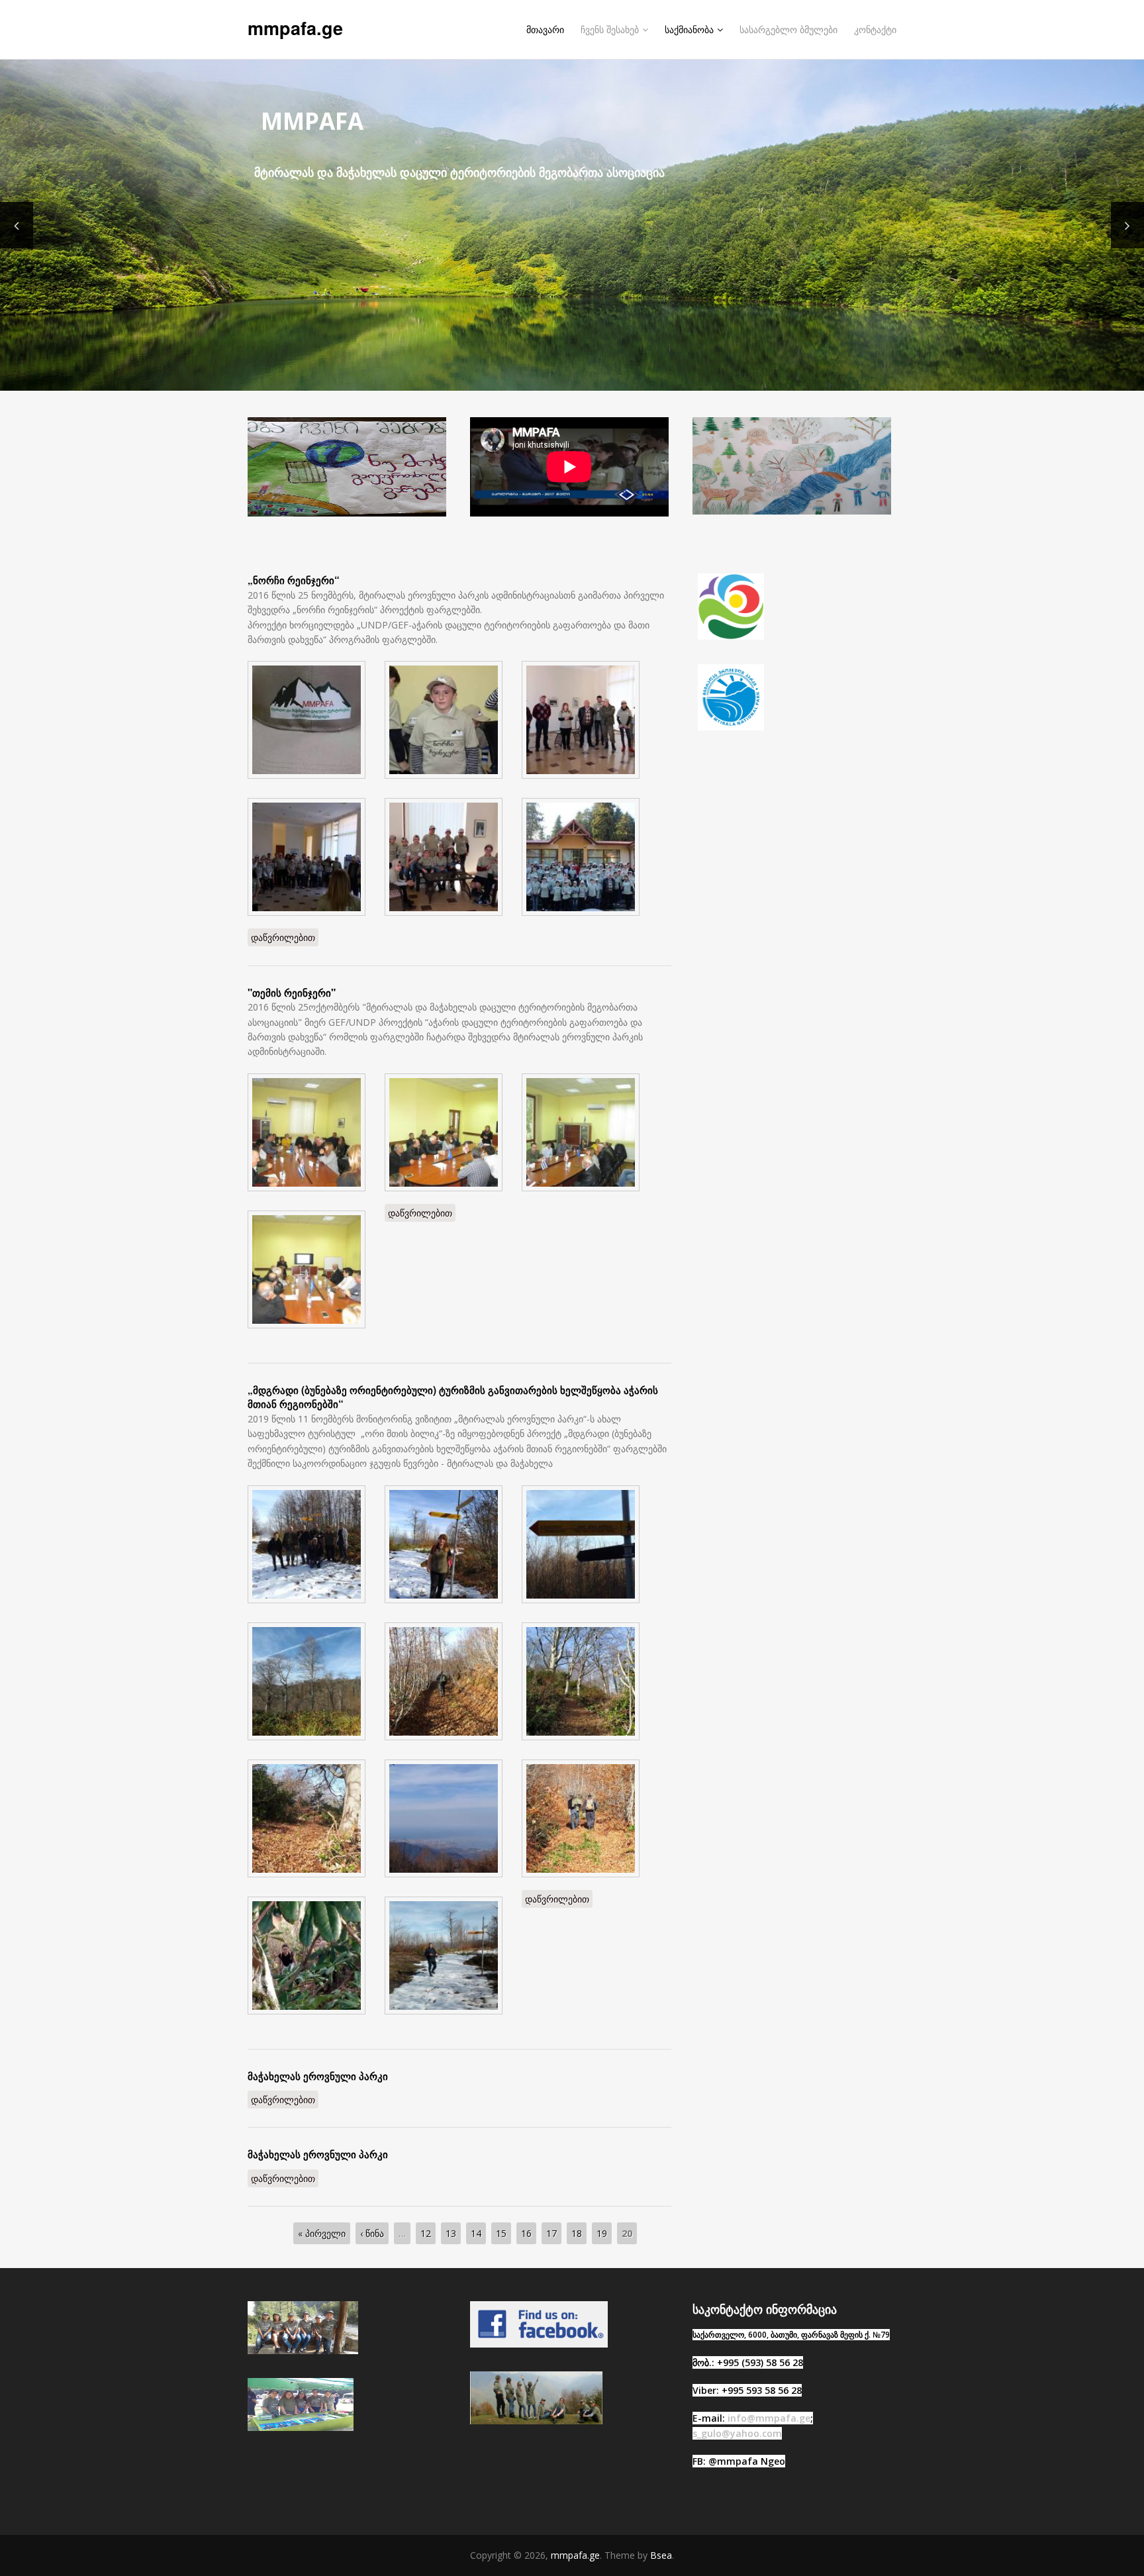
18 (577, 2233)
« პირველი (322, 2233)
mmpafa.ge (295, 28)
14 (476, 2233)
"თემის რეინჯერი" (292, 993)
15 (501, 2233)
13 (451, 2233)
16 (526, 2233)
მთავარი (545, 29)
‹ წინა (372, 2233)
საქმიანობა (689, 29)
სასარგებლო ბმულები (788, 29)
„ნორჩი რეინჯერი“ (294, 580)
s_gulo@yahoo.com (737, 2433)
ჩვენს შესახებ (610, 29)
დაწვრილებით (285, 937)
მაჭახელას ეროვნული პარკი (318, 2076)
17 (551, 2233)
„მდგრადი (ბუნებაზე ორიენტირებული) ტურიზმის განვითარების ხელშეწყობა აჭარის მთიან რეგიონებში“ (453, 1397)
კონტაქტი (875, 29)
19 (602, 2233)
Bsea (661, 2555)
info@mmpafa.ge (769, 2418)
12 (426, 2233)
